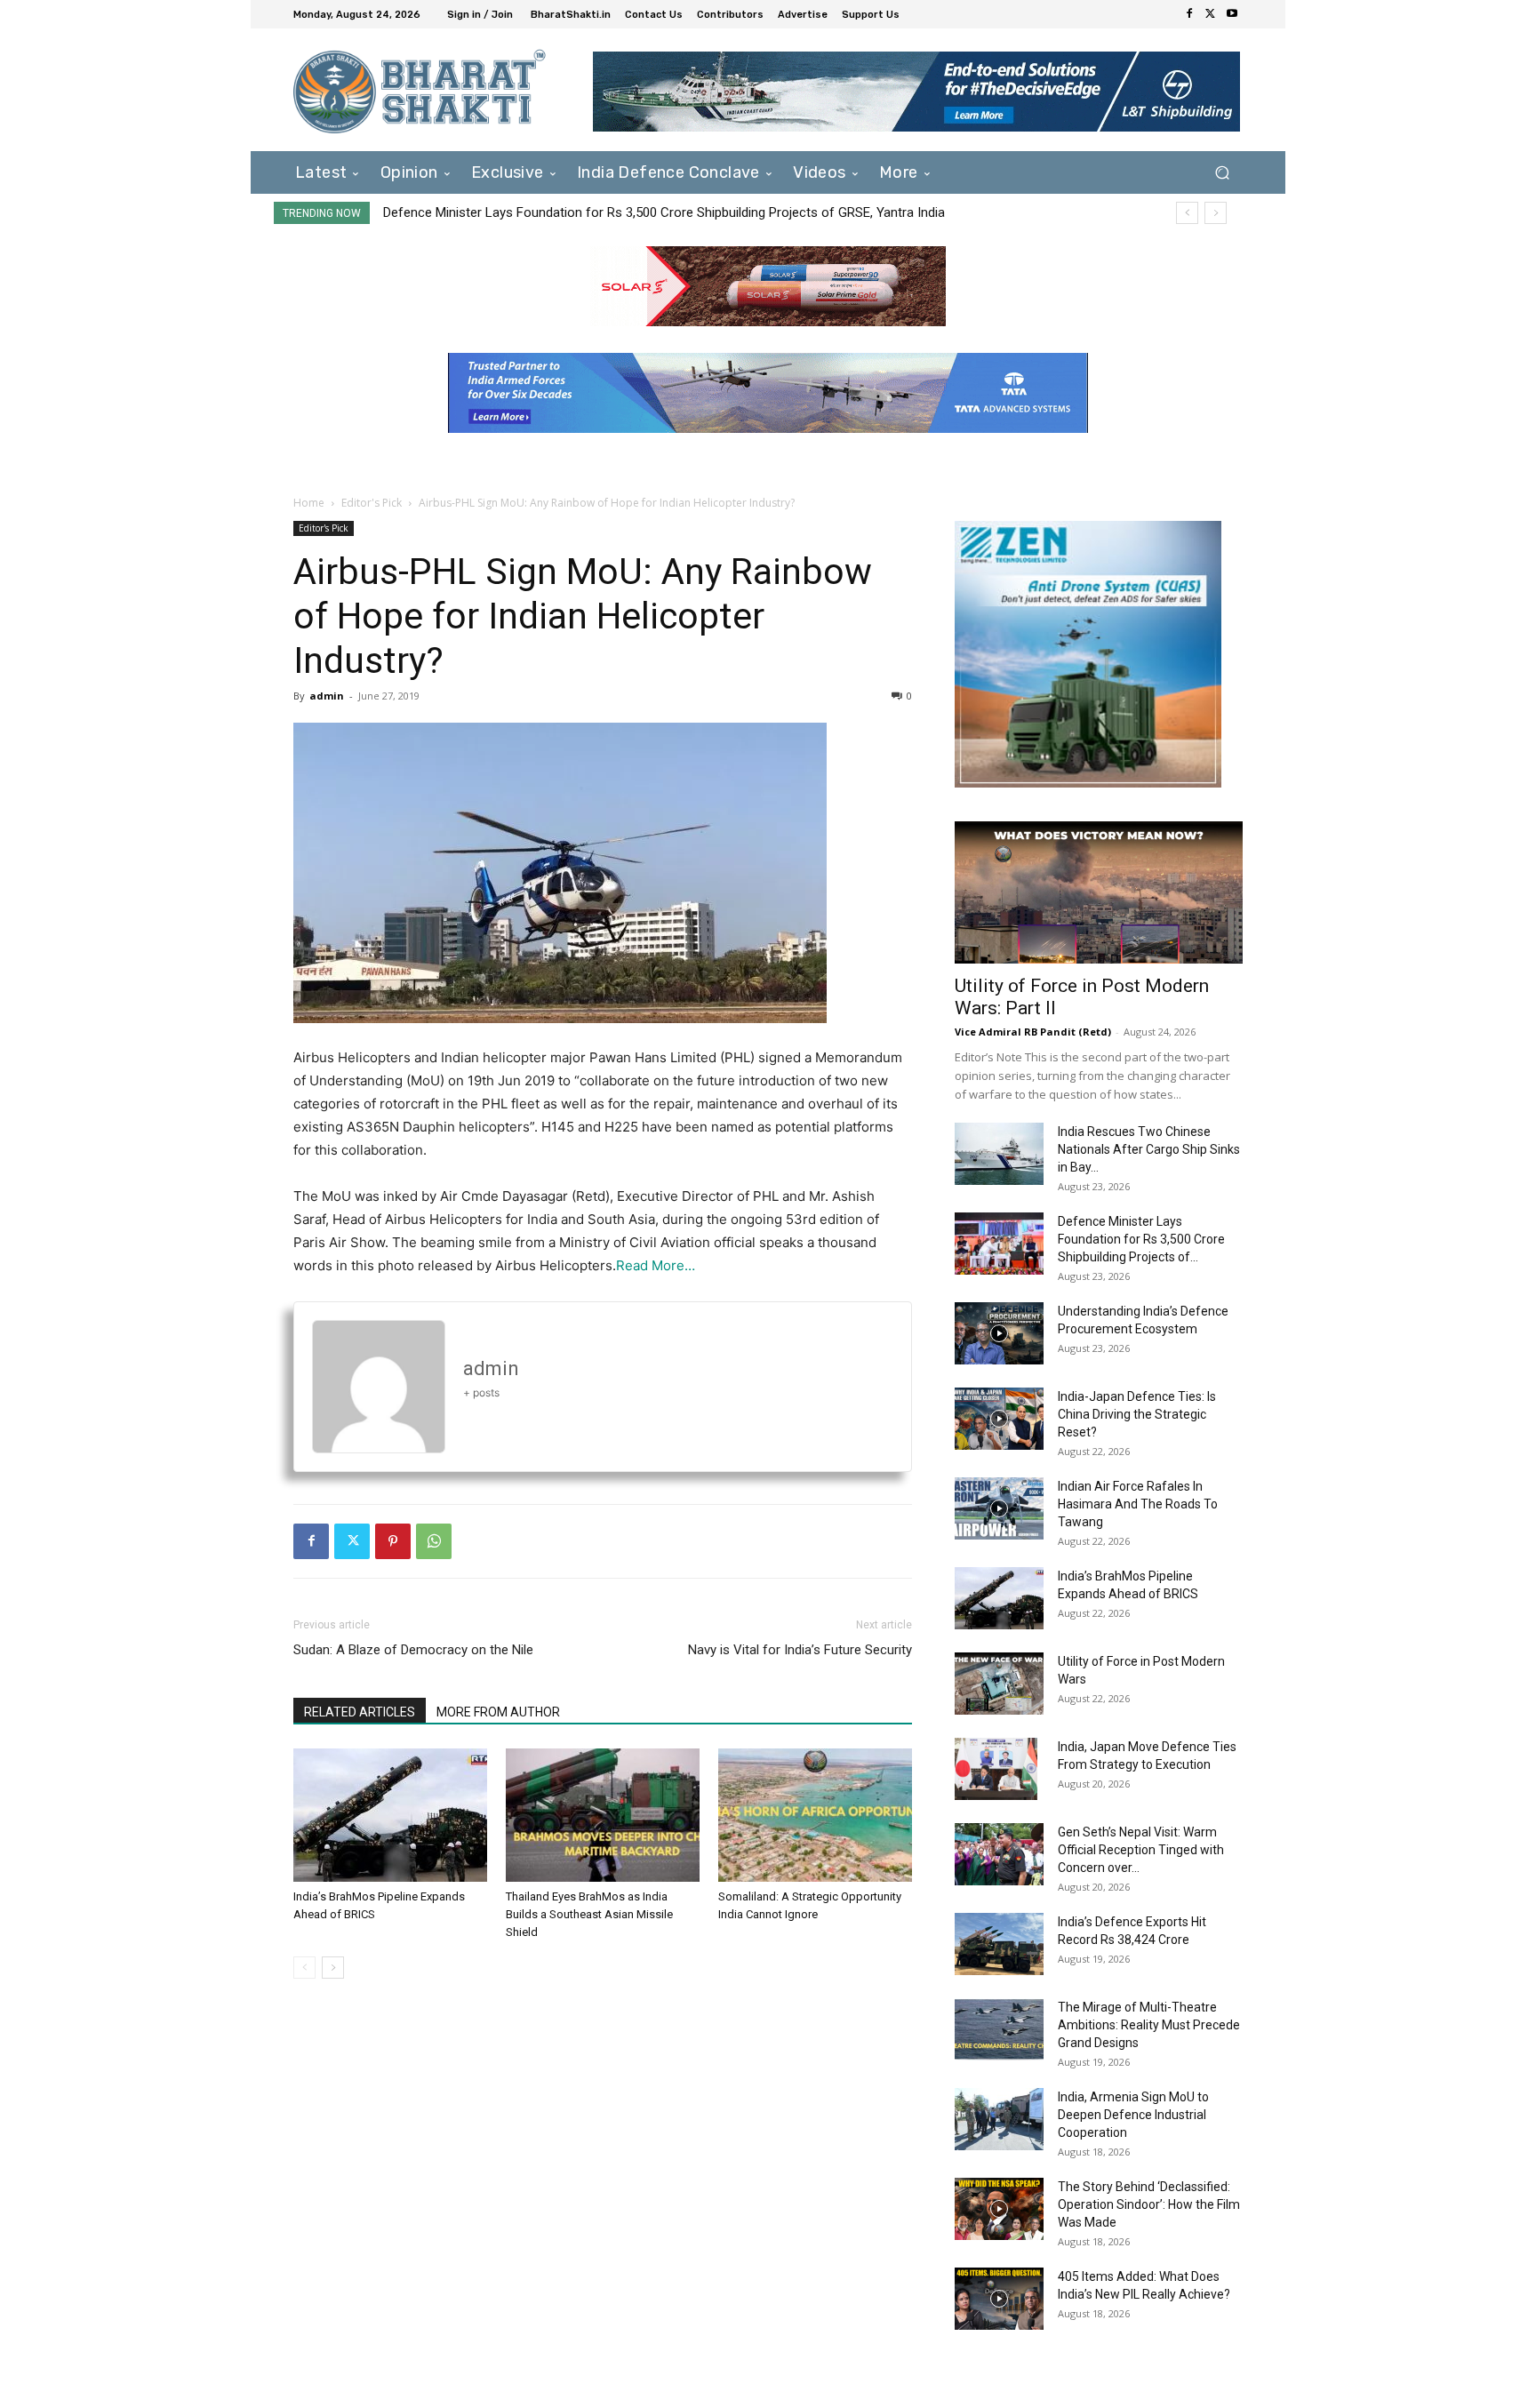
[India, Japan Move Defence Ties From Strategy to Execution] (996, 1769)
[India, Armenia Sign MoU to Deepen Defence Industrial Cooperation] (999, 2119)
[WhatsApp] (434, 1541)
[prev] (1187, 213)
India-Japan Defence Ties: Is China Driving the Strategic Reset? (1137, 1414)
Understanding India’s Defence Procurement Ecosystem (546, 212)
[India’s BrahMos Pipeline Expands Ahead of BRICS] (390, 1815)
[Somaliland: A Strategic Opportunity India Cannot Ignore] (815, 1815)
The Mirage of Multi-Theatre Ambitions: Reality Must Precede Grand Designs (1149, 2025)
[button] (1222, 172)
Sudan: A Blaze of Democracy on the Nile (413, 1650)
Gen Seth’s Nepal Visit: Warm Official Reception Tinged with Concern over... (1141, 1850)
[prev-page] (304, 1968)
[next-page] (333, 1968)
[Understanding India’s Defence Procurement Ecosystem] (999, 1333)
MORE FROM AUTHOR (498, 1712)
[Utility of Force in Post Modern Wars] (999, 1684)
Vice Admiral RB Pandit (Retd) (1033, 1032)
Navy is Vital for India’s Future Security (800, 1650)
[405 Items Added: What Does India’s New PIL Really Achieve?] (999, 2299)
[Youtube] (1232, 14)
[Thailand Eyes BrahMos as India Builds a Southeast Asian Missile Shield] (603, 1815)
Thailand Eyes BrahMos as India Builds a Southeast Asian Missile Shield (589, 1914)
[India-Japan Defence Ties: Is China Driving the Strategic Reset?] (999, 1419)
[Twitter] (1211, 14)
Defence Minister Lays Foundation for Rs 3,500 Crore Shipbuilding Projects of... (1141, 1239)
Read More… (656, 1265)
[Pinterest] (393, 1541)
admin (327, 696)
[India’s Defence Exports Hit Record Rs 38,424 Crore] (999, 1944)
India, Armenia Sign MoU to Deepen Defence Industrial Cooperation (1133, 2115)
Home (309, 503)
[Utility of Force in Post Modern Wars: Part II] (1099, 892)
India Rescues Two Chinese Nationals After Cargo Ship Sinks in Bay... (1149, 1149)
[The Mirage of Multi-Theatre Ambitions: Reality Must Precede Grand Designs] (999, 2029)
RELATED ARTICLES (360, 1712)
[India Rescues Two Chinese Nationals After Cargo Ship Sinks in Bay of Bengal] (999, 1154)
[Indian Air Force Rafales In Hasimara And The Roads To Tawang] (999, 1508)
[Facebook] (1189, 14)
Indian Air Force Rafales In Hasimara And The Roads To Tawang (1138, 1504)
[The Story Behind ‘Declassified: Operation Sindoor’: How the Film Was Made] (999, 2209)
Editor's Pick (372, 503)
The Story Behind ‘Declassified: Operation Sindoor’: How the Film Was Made (1149, 2204)
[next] (1216, 213)
